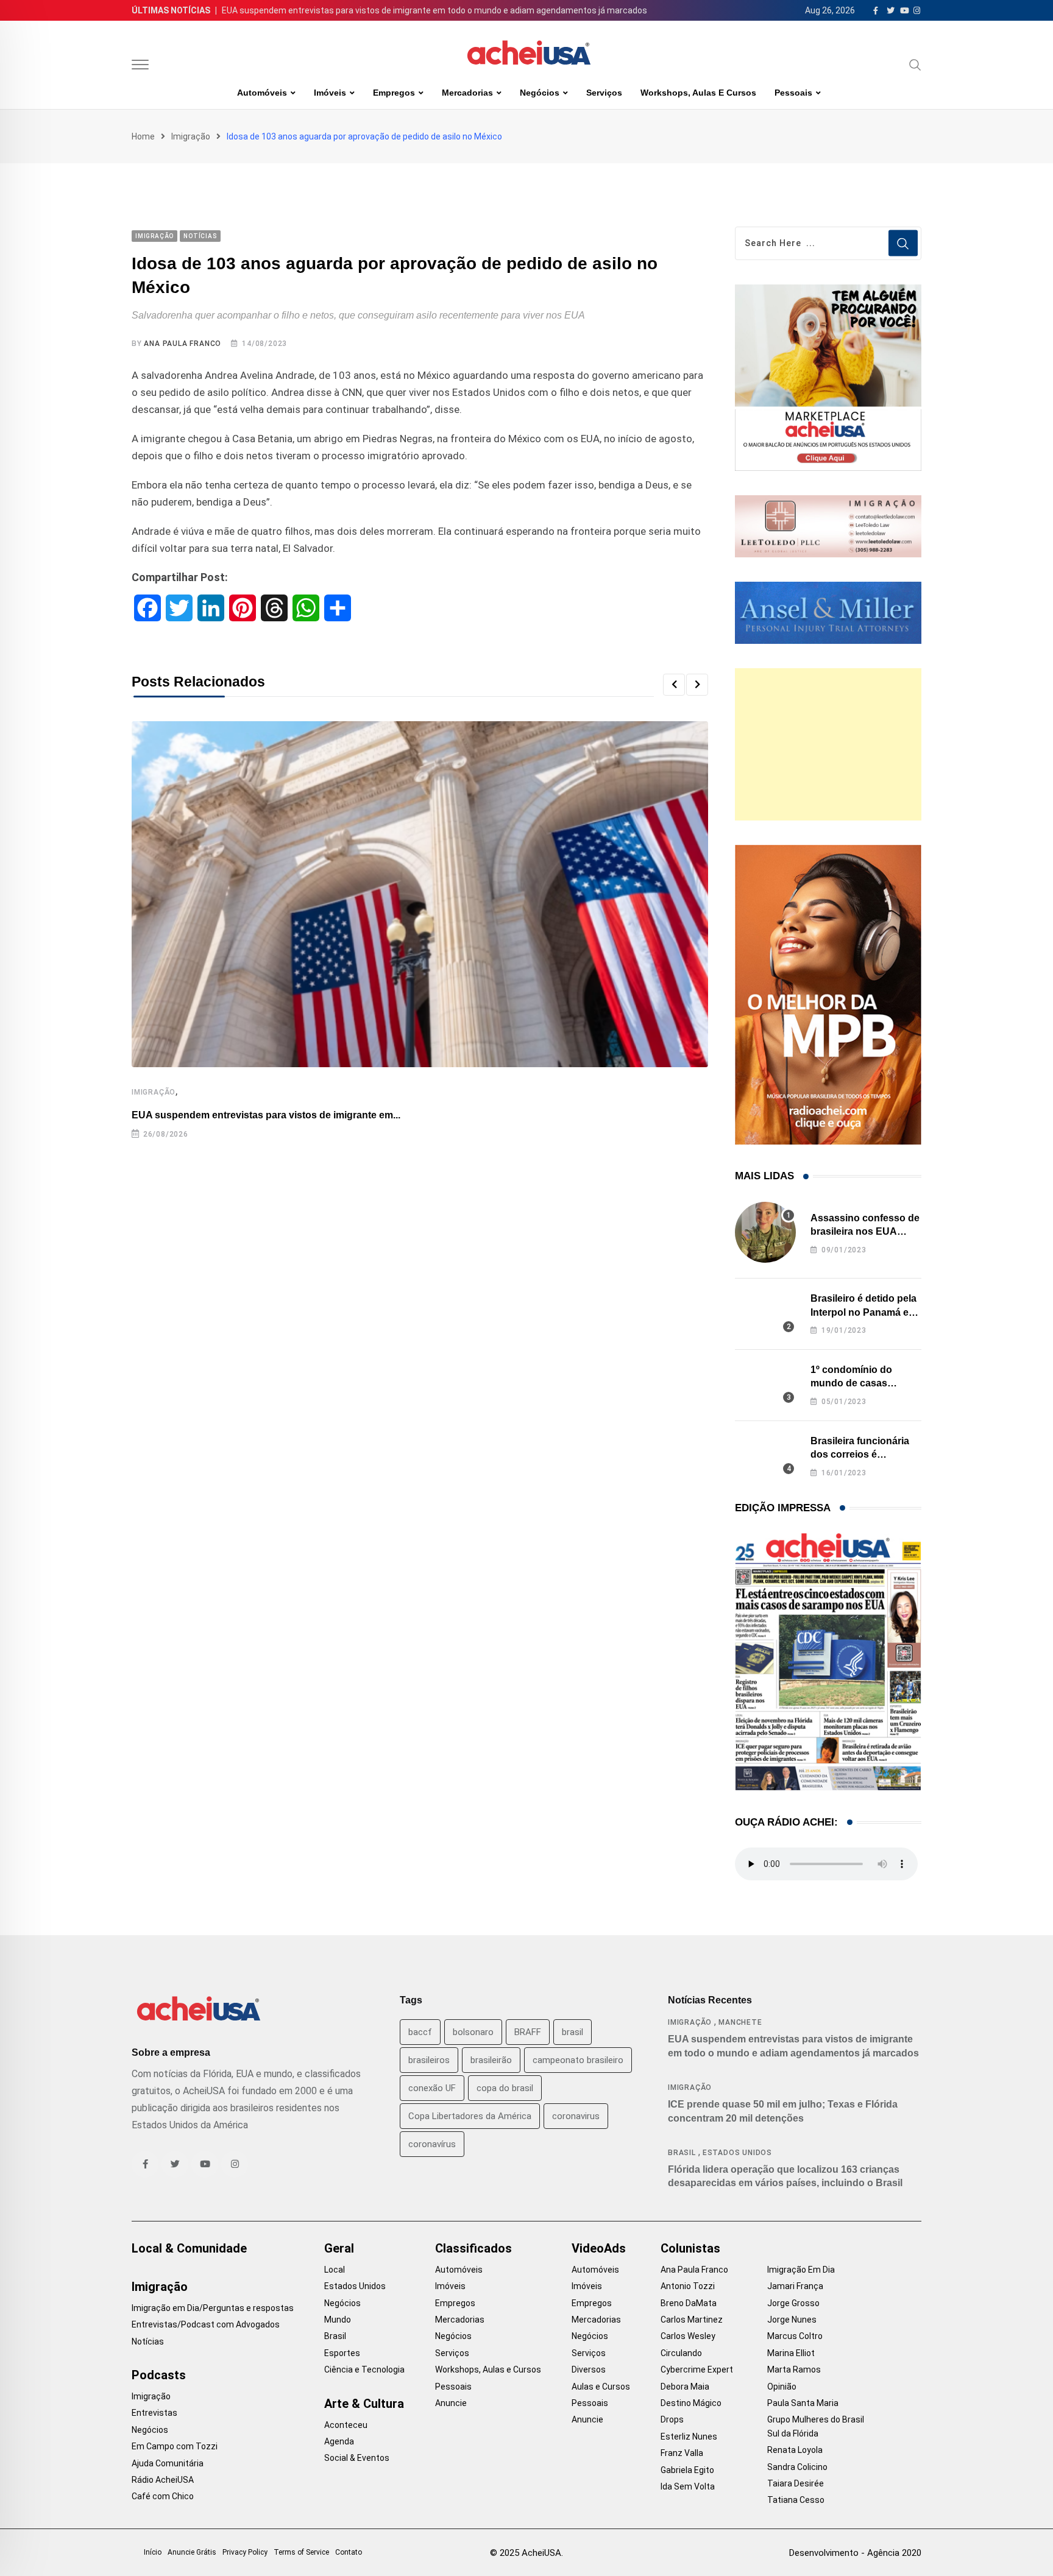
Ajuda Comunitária (168, 2463)
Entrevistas (154, 2413)
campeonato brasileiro (578, 2060)
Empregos (394, 93)
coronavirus (576, 2116)
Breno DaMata (689, 2303)
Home (143, 136)
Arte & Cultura (364, 2404)
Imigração (191, 136)
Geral (339, 2248)
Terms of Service (301, 2552)
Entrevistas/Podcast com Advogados (206, 2324)
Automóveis (262, 93)
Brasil (682, 2153)
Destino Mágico (691, 2403)
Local (335, 2270)
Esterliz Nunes (689, 2437)
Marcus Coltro (795, 2336)
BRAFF (528, 2032)
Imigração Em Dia (801, 2270)
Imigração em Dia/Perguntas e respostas (213, 2308)
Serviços (604, 93)
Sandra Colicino (797, 2467)
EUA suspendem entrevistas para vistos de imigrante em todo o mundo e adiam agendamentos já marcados (434, 10)
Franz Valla (682, 2453)
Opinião (782, 2387)
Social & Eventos (357, 2458)
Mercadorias (467, 93)
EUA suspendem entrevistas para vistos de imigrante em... (266, 1115)
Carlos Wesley (688, 2336)
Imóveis (330, 93)
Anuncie (451, 2403)
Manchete (740, 2022)
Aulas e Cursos (601, 2387)
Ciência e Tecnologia (364, 2370)
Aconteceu (346, 2425)
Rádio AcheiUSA (163, 2480)
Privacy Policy (245, 2552)
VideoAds (599, 2248)
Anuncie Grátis (192, 2552)
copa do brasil (505, 2088)
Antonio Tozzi (688, 2286)
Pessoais (793, 93)
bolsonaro (473, 2032)
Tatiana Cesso (796, 2500)
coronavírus (432, 2144)
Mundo (338, 2320)
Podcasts (159, 2375)
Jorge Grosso (793, 2303)
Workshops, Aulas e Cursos (698, 93)
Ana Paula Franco (183, 344)
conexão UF (432, 2088)
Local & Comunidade (189, 2248)
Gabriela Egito (687, 2470)
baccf (420, 2032)
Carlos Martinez (692, 2320)
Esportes (342, 2353)
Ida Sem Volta (688, 2486)
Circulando (681, 2353)
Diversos (589, 2370)
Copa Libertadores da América (470, 2116)
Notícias (148, 2341)
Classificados (473, 2248)
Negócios (540, 93)
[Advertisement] (828, 744)
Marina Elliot (791, 2353)
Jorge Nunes (792, 2320)
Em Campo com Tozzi (175, 2446)
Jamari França (795, 2286)
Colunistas (690, 2248)
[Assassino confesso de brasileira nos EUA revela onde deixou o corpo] (765, 1232)
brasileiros (429, 2060)
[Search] (915, 65)
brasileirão (491, 2060)
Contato (349, 2552)
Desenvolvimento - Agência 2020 (855, 2553)
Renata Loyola (795, 2450)
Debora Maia (685, 2387)
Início (153, 2552)
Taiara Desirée (796, 2483)
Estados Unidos (737, 2153)
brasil (573, 2032)
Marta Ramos (794, 2370)
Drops (672, 2419)
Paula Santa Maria (803, 2403)
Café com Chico (163, 2496)
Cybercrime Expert (697, 2370)
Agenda (339, 2441)
